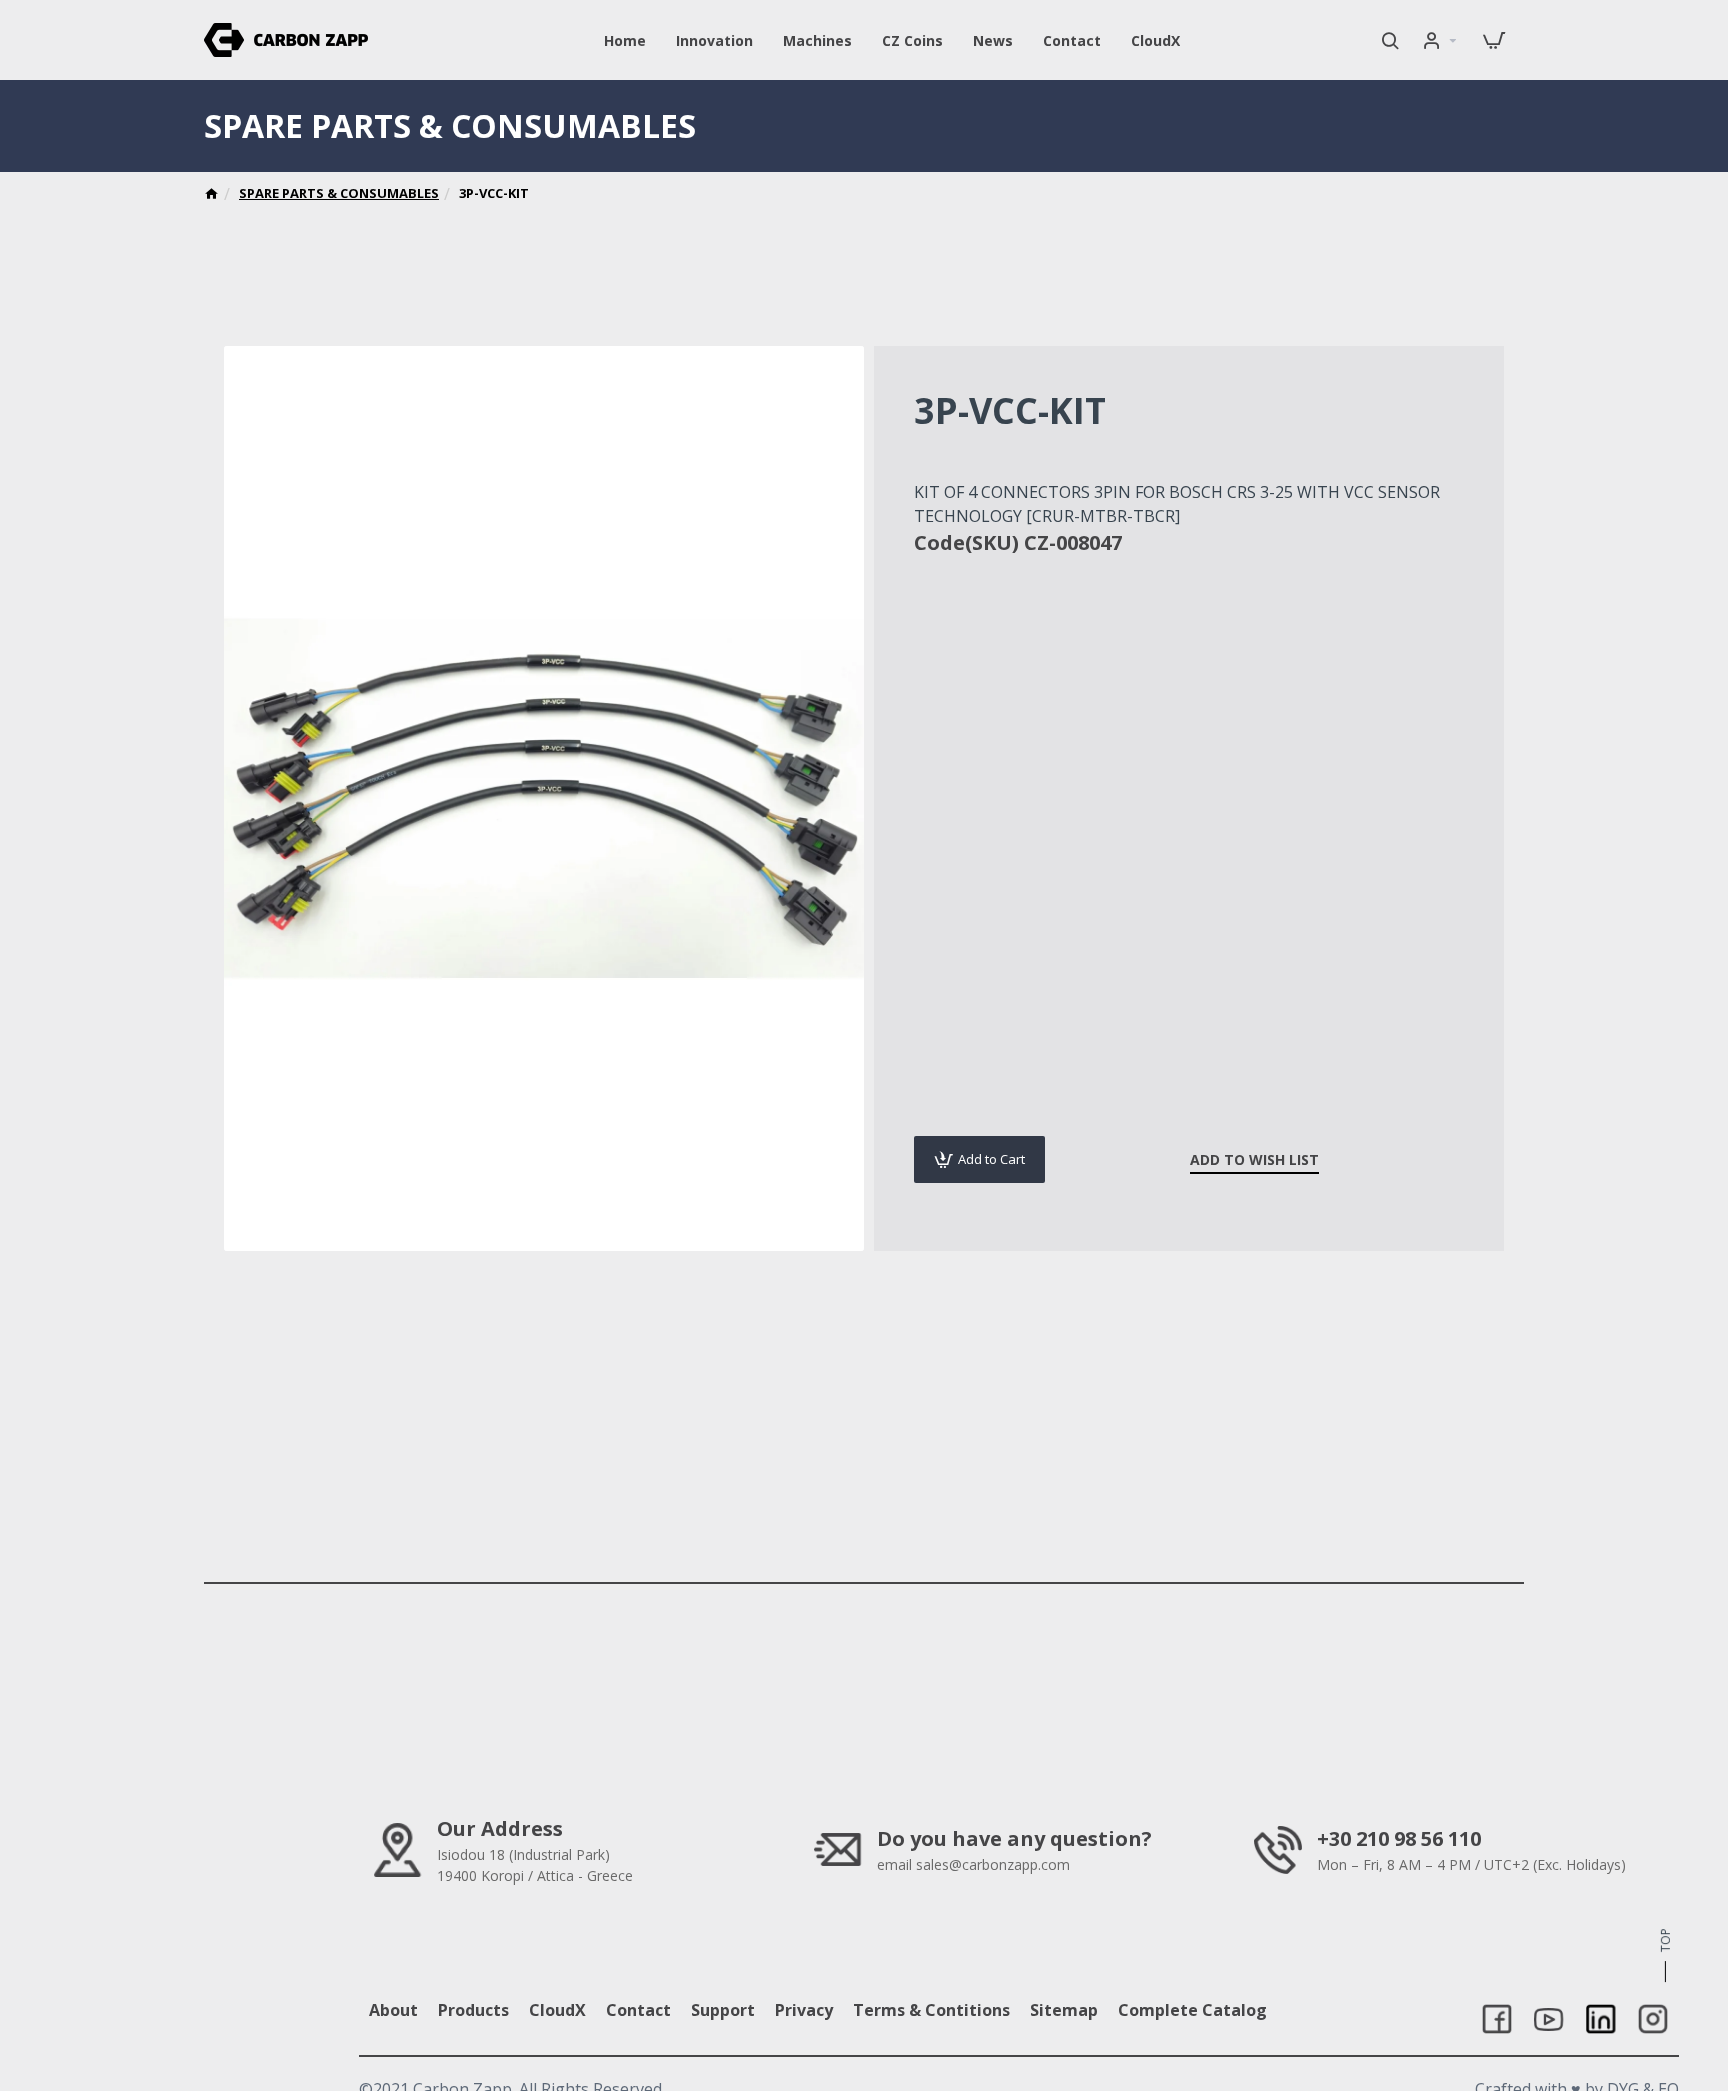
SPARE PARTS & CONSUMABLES (339, 193)
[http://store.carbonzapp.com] (211, 196)
